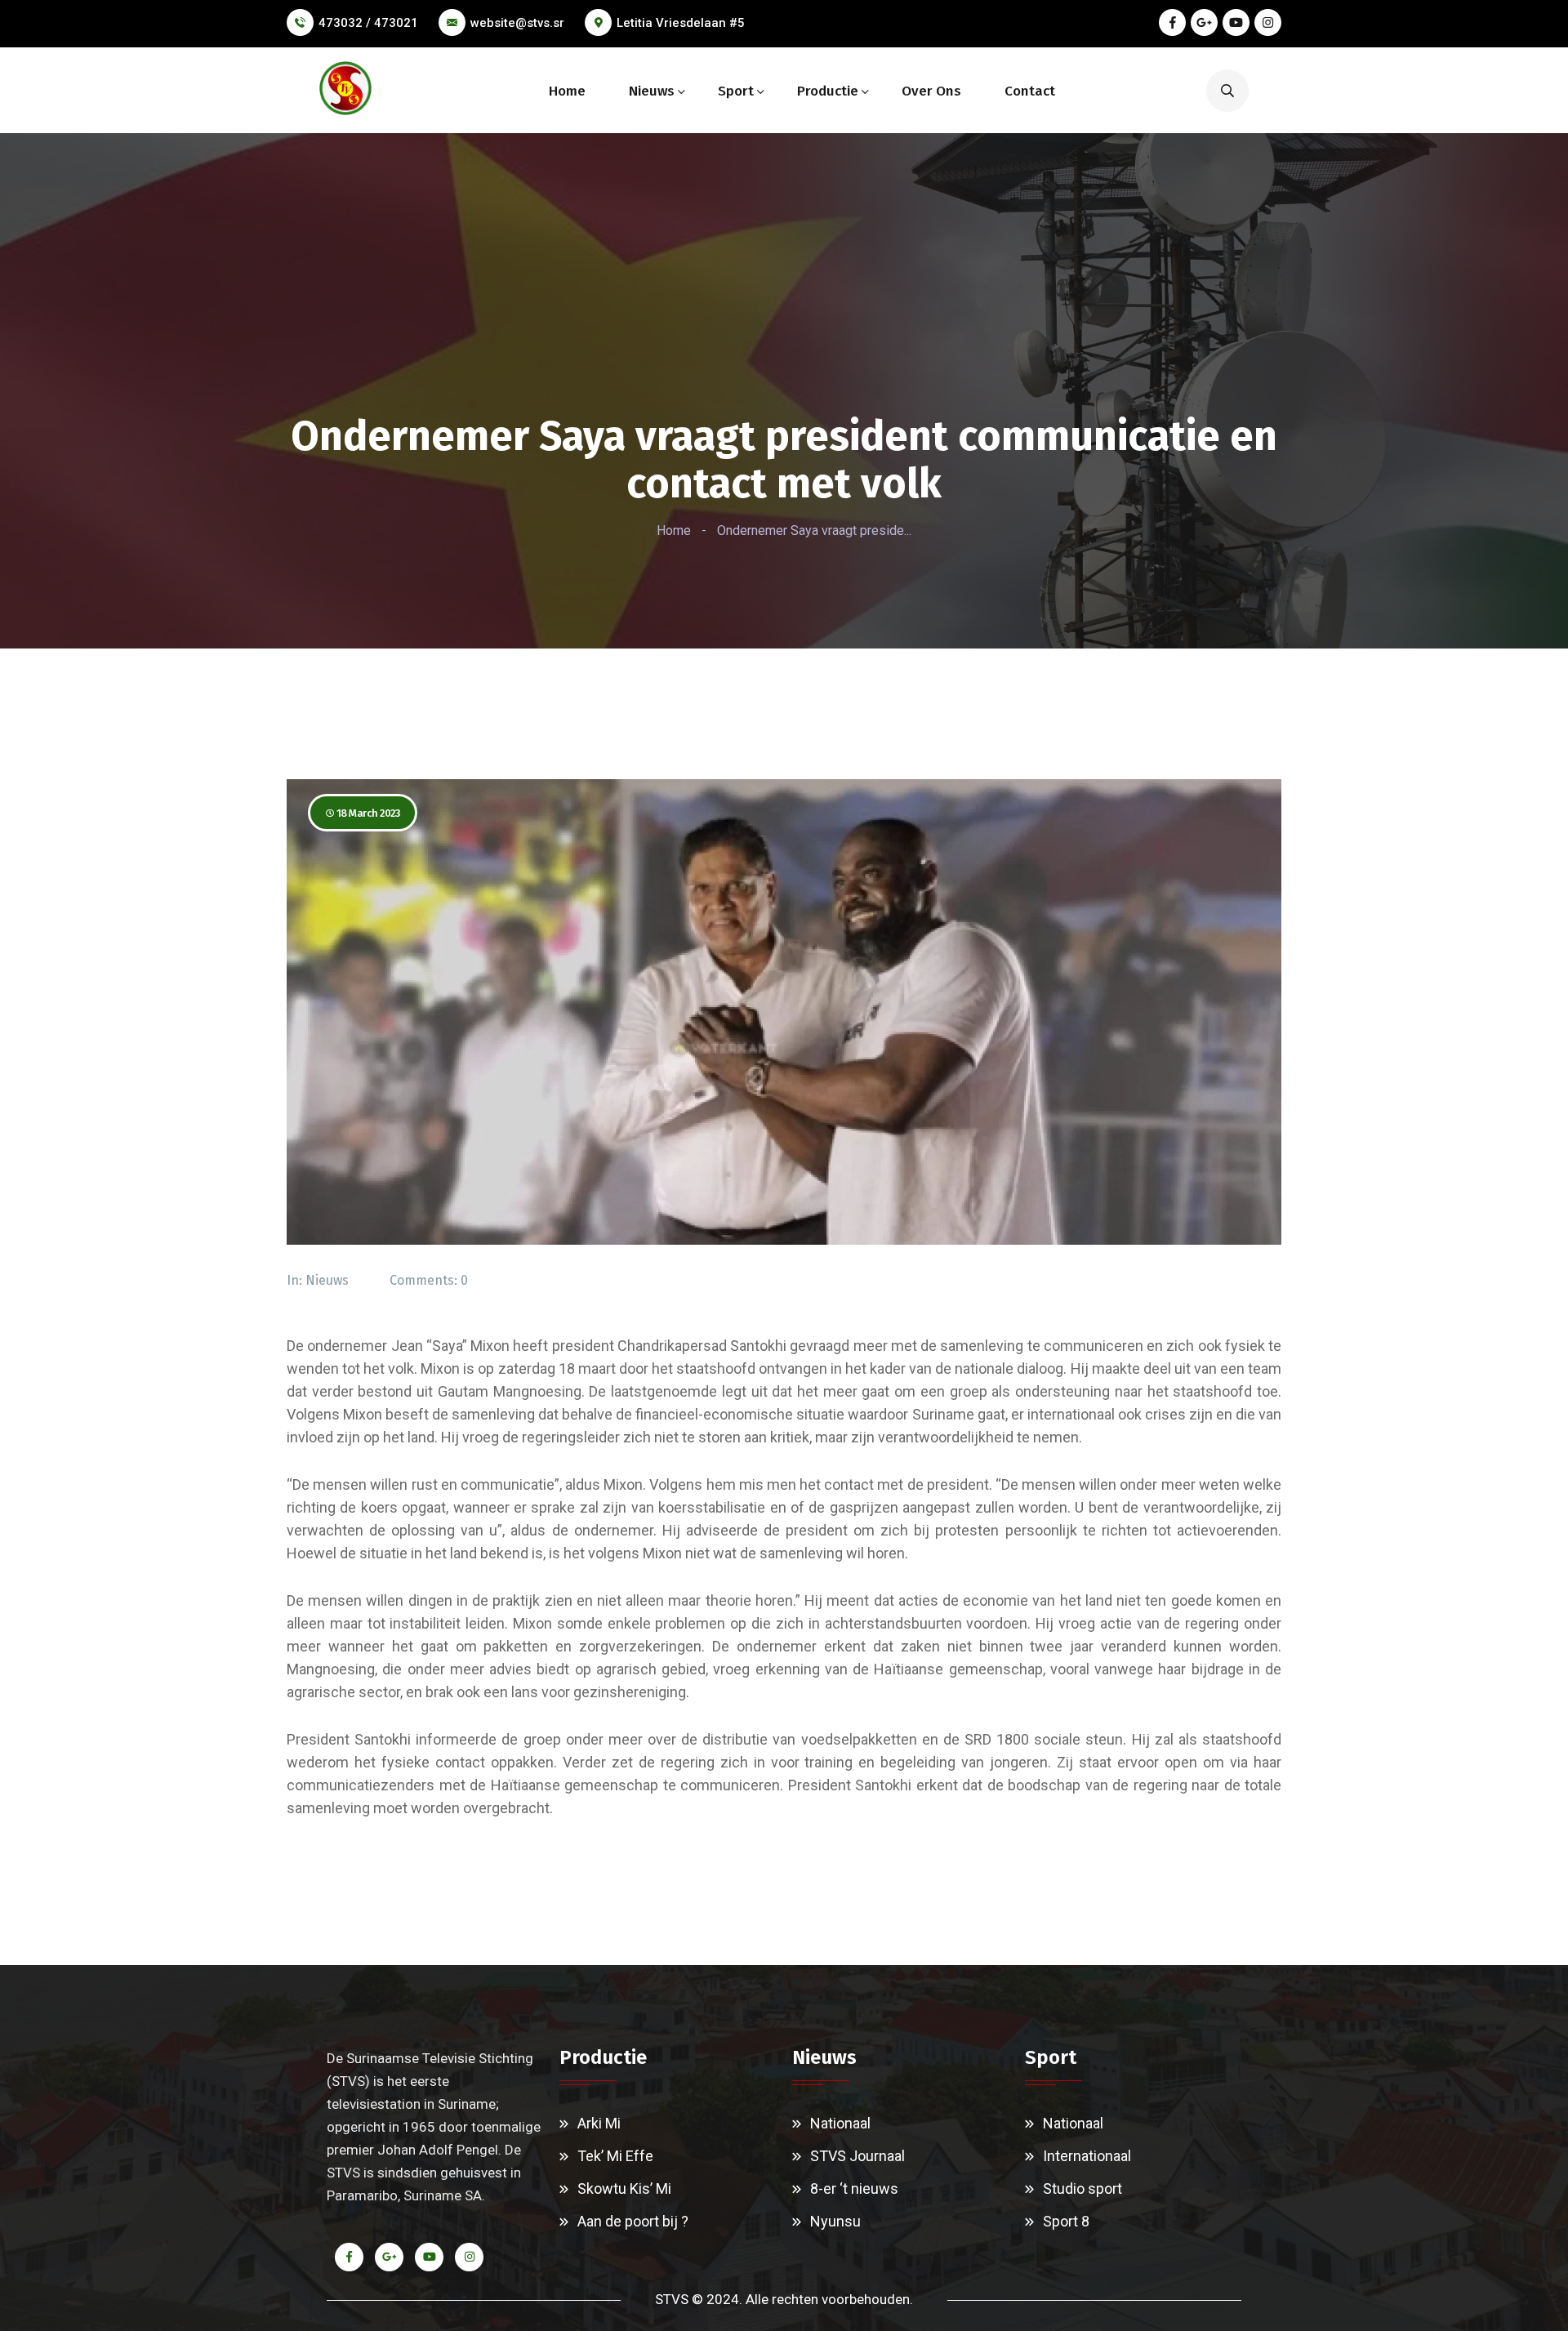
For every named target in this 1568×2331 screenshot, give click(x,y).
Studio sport (1082, 2188)
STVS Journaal (857, 2156)
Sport (736, 91)
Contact (1030, 91)
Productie (828, 91)
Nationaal (840, 2123)
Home (567, 91)
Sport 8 (1066, 2221)
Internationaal (1087, 2156)
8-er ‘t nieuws (854, 2188)
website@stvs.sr (517, 23)
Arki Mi (599, 2123)
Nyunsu (835, 2221)
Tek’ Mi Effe (615, 2156)
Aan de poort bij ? (633, 2221)
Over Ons (931, 91)
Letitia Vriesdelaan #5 (681, 23)
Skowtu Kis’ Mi (624, 2188)
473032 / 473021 (368, 23)
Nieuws (652, 91)
